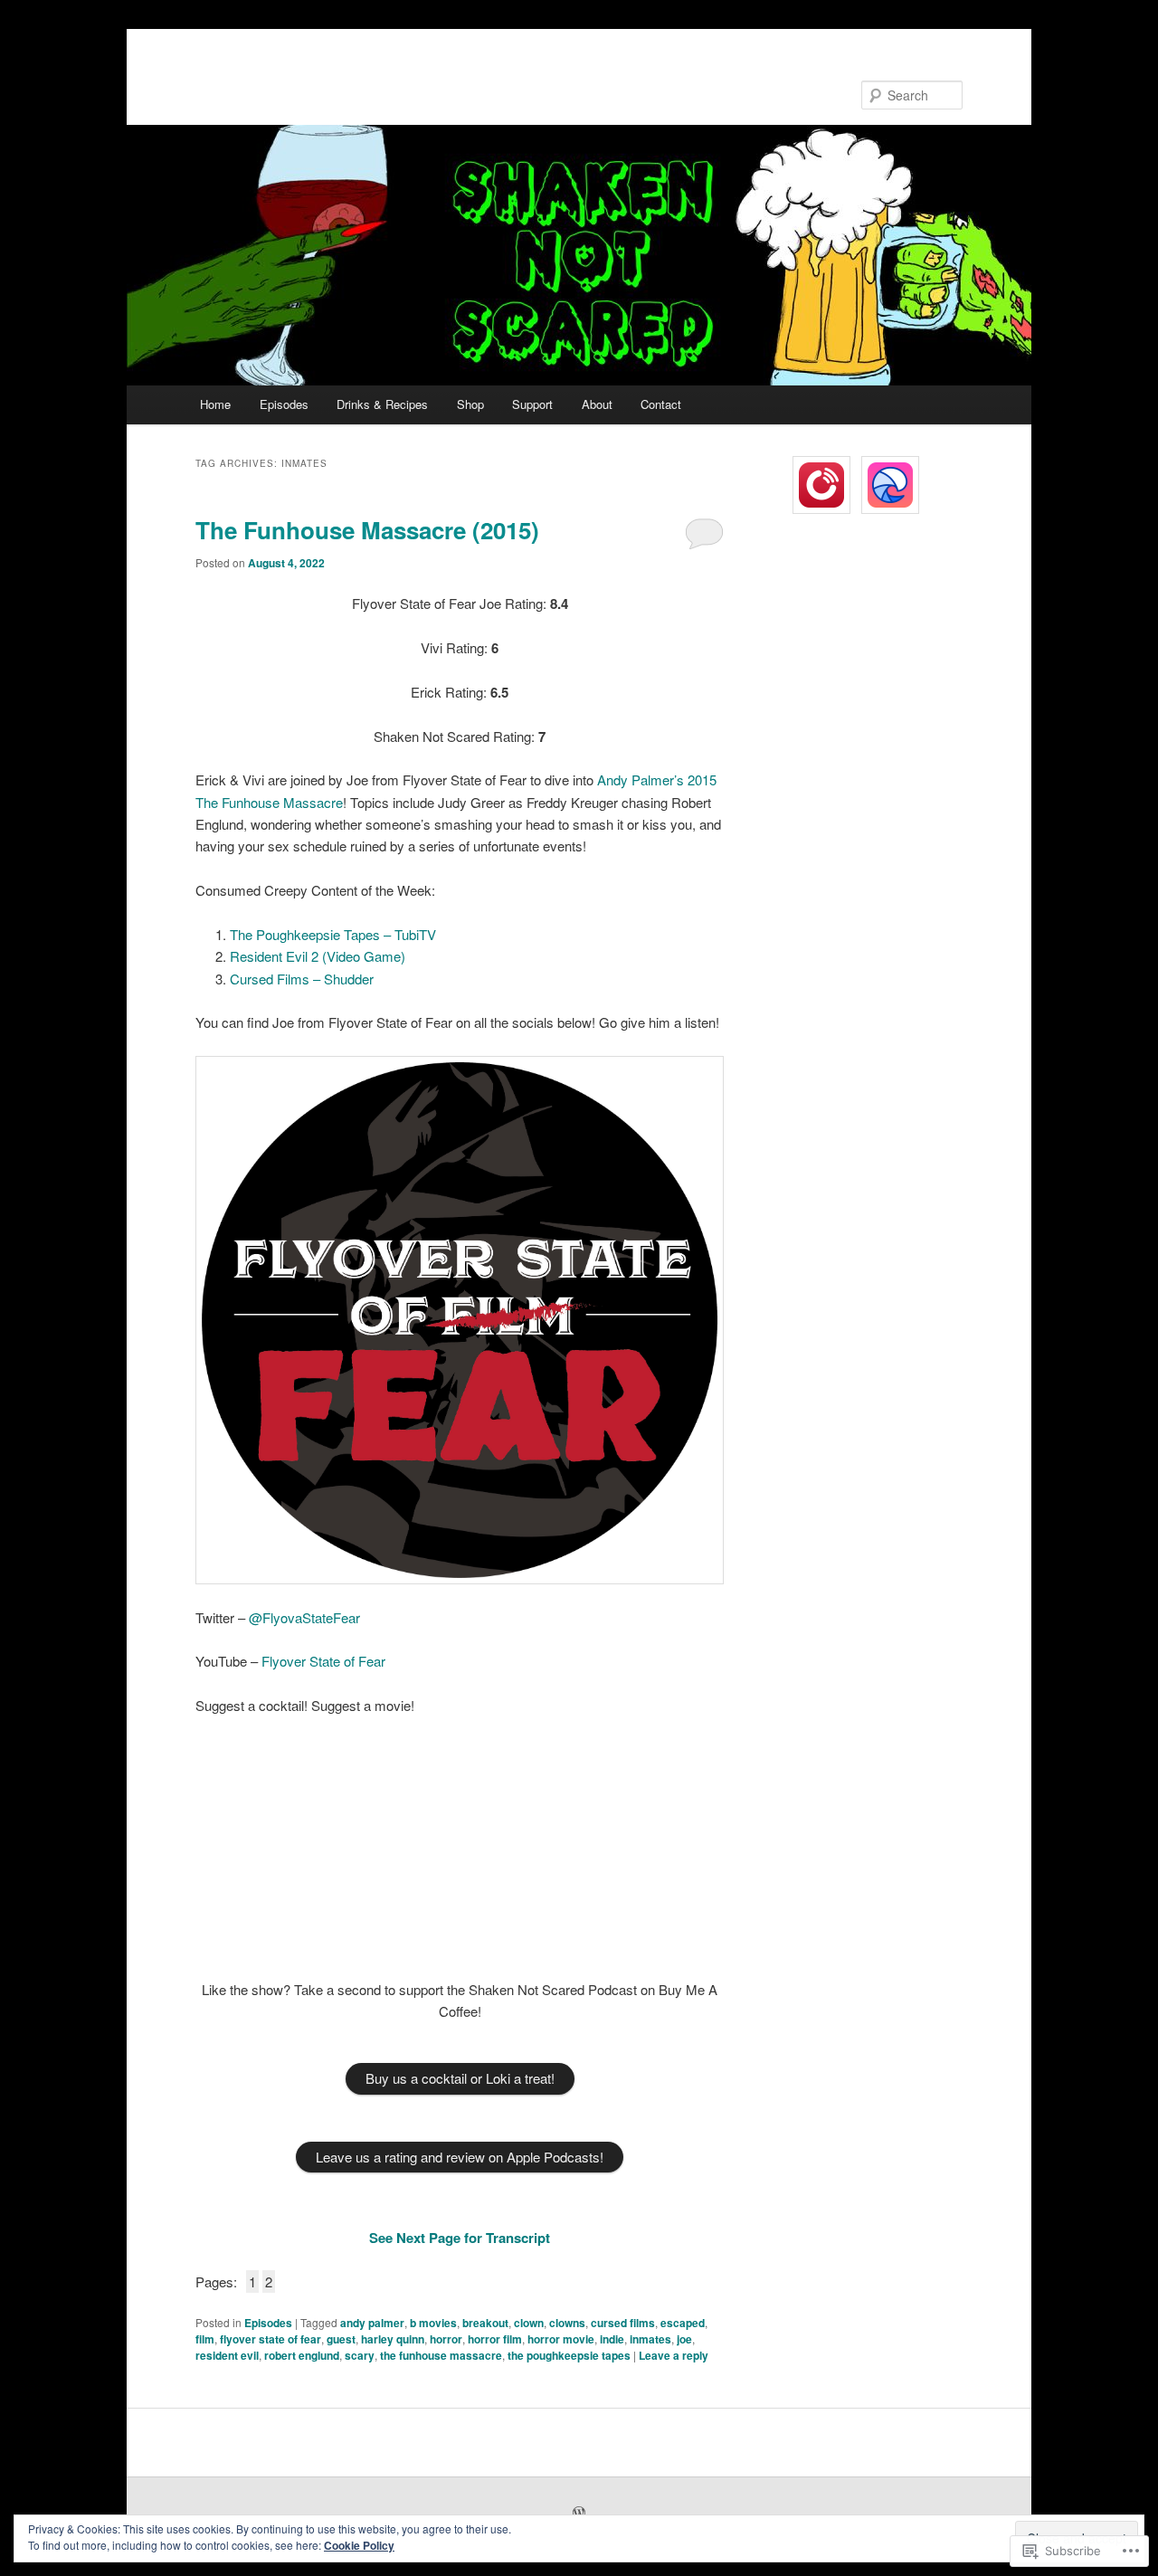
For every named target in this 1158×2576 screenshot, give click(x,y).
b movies (433, 2323)
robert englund (302, 2355)
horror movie (561, 2339)
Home (215, 404)
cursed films (623, 2323)
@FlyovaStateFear (304, 1617)
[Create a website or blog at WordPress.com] (579, 2514)
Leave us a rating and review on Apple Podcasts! (460, 2157)
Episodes (284, 404)
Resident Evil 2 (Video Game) (318, 956)
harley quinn (393, 2339)
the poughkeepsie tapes (569, 2355)
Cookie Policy (359, 2545)
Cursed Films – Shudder (302, 979)
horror (446, 2339)
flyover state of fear (271, 2339)
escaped (683, 2323)
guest (341, 2339)
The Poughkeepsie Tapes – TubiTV (333, 934)
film (205, 2339)
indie (612, 2339)
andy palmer (372, 2323)
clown (529, 2323)
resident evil (227, 2355)
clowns (567, 2323)
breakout (485, 2323)
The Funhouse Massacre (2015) (367, 530)
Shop (470, 404)
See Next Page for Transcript (460, 2238)
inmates (650, 2339)
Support (532, 404)
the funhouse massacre (441, 2355)
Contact (661, 404)
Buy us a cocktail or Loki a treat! (460, 2078)
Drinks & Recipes (382, 404)
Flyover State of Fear (323, 1661)
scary (360, 2355)
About (597, 404)
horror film (495, 2339)
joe (684, 2339)
